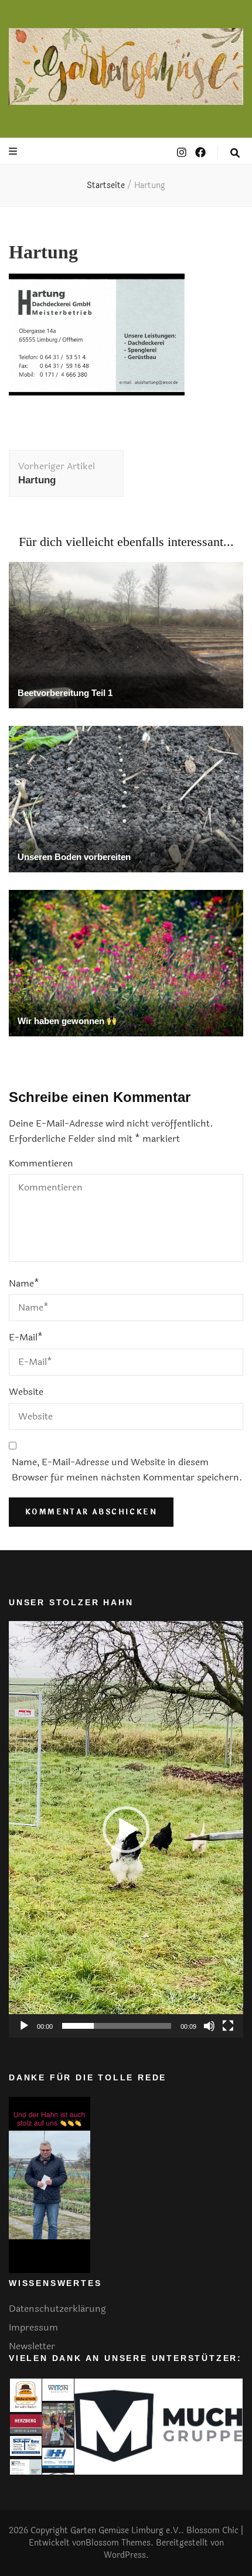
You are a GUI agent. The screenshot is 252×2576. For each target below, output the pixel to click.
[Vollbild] (228, 2026)
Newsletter (32, 2346)
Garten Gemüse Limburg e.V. (126, 2531)
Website (26, 1392)
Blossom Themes (118, 2543)
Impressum (33, 2327)
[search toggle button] (235, 153)
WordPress (125, 2555)
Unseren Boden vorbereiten (74, 857)
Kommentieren (41, 1163)
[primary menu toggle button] (14, 151)
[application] (126, 1829)
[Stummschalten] (209, 2026)
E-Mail (26, 1337)
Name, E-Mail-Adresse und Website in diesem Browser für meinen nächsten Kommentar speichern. (127, 1470)
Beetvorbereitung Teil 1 (65, 693)
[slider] (117, 2026)
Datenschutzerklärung (57, 2309)
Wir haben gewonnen (62, 1021)
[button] (126, 1830)
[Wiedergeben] (24, 2026)
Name (24, 1283)
